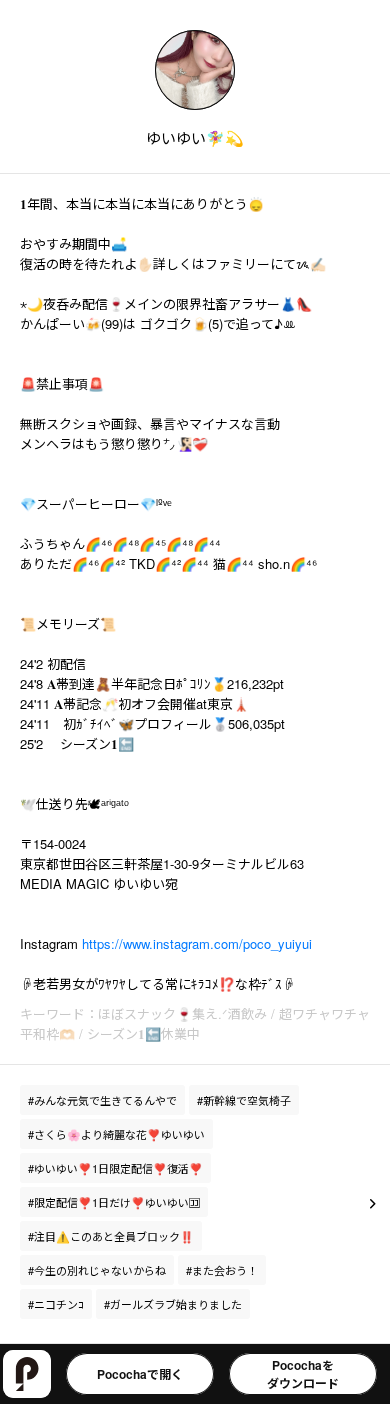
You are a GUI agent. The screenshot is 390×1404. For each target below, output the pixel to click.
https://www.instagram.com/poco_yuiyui (197, 943)
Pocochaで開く (140, 1374)
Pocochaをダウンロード (303, 1374)
